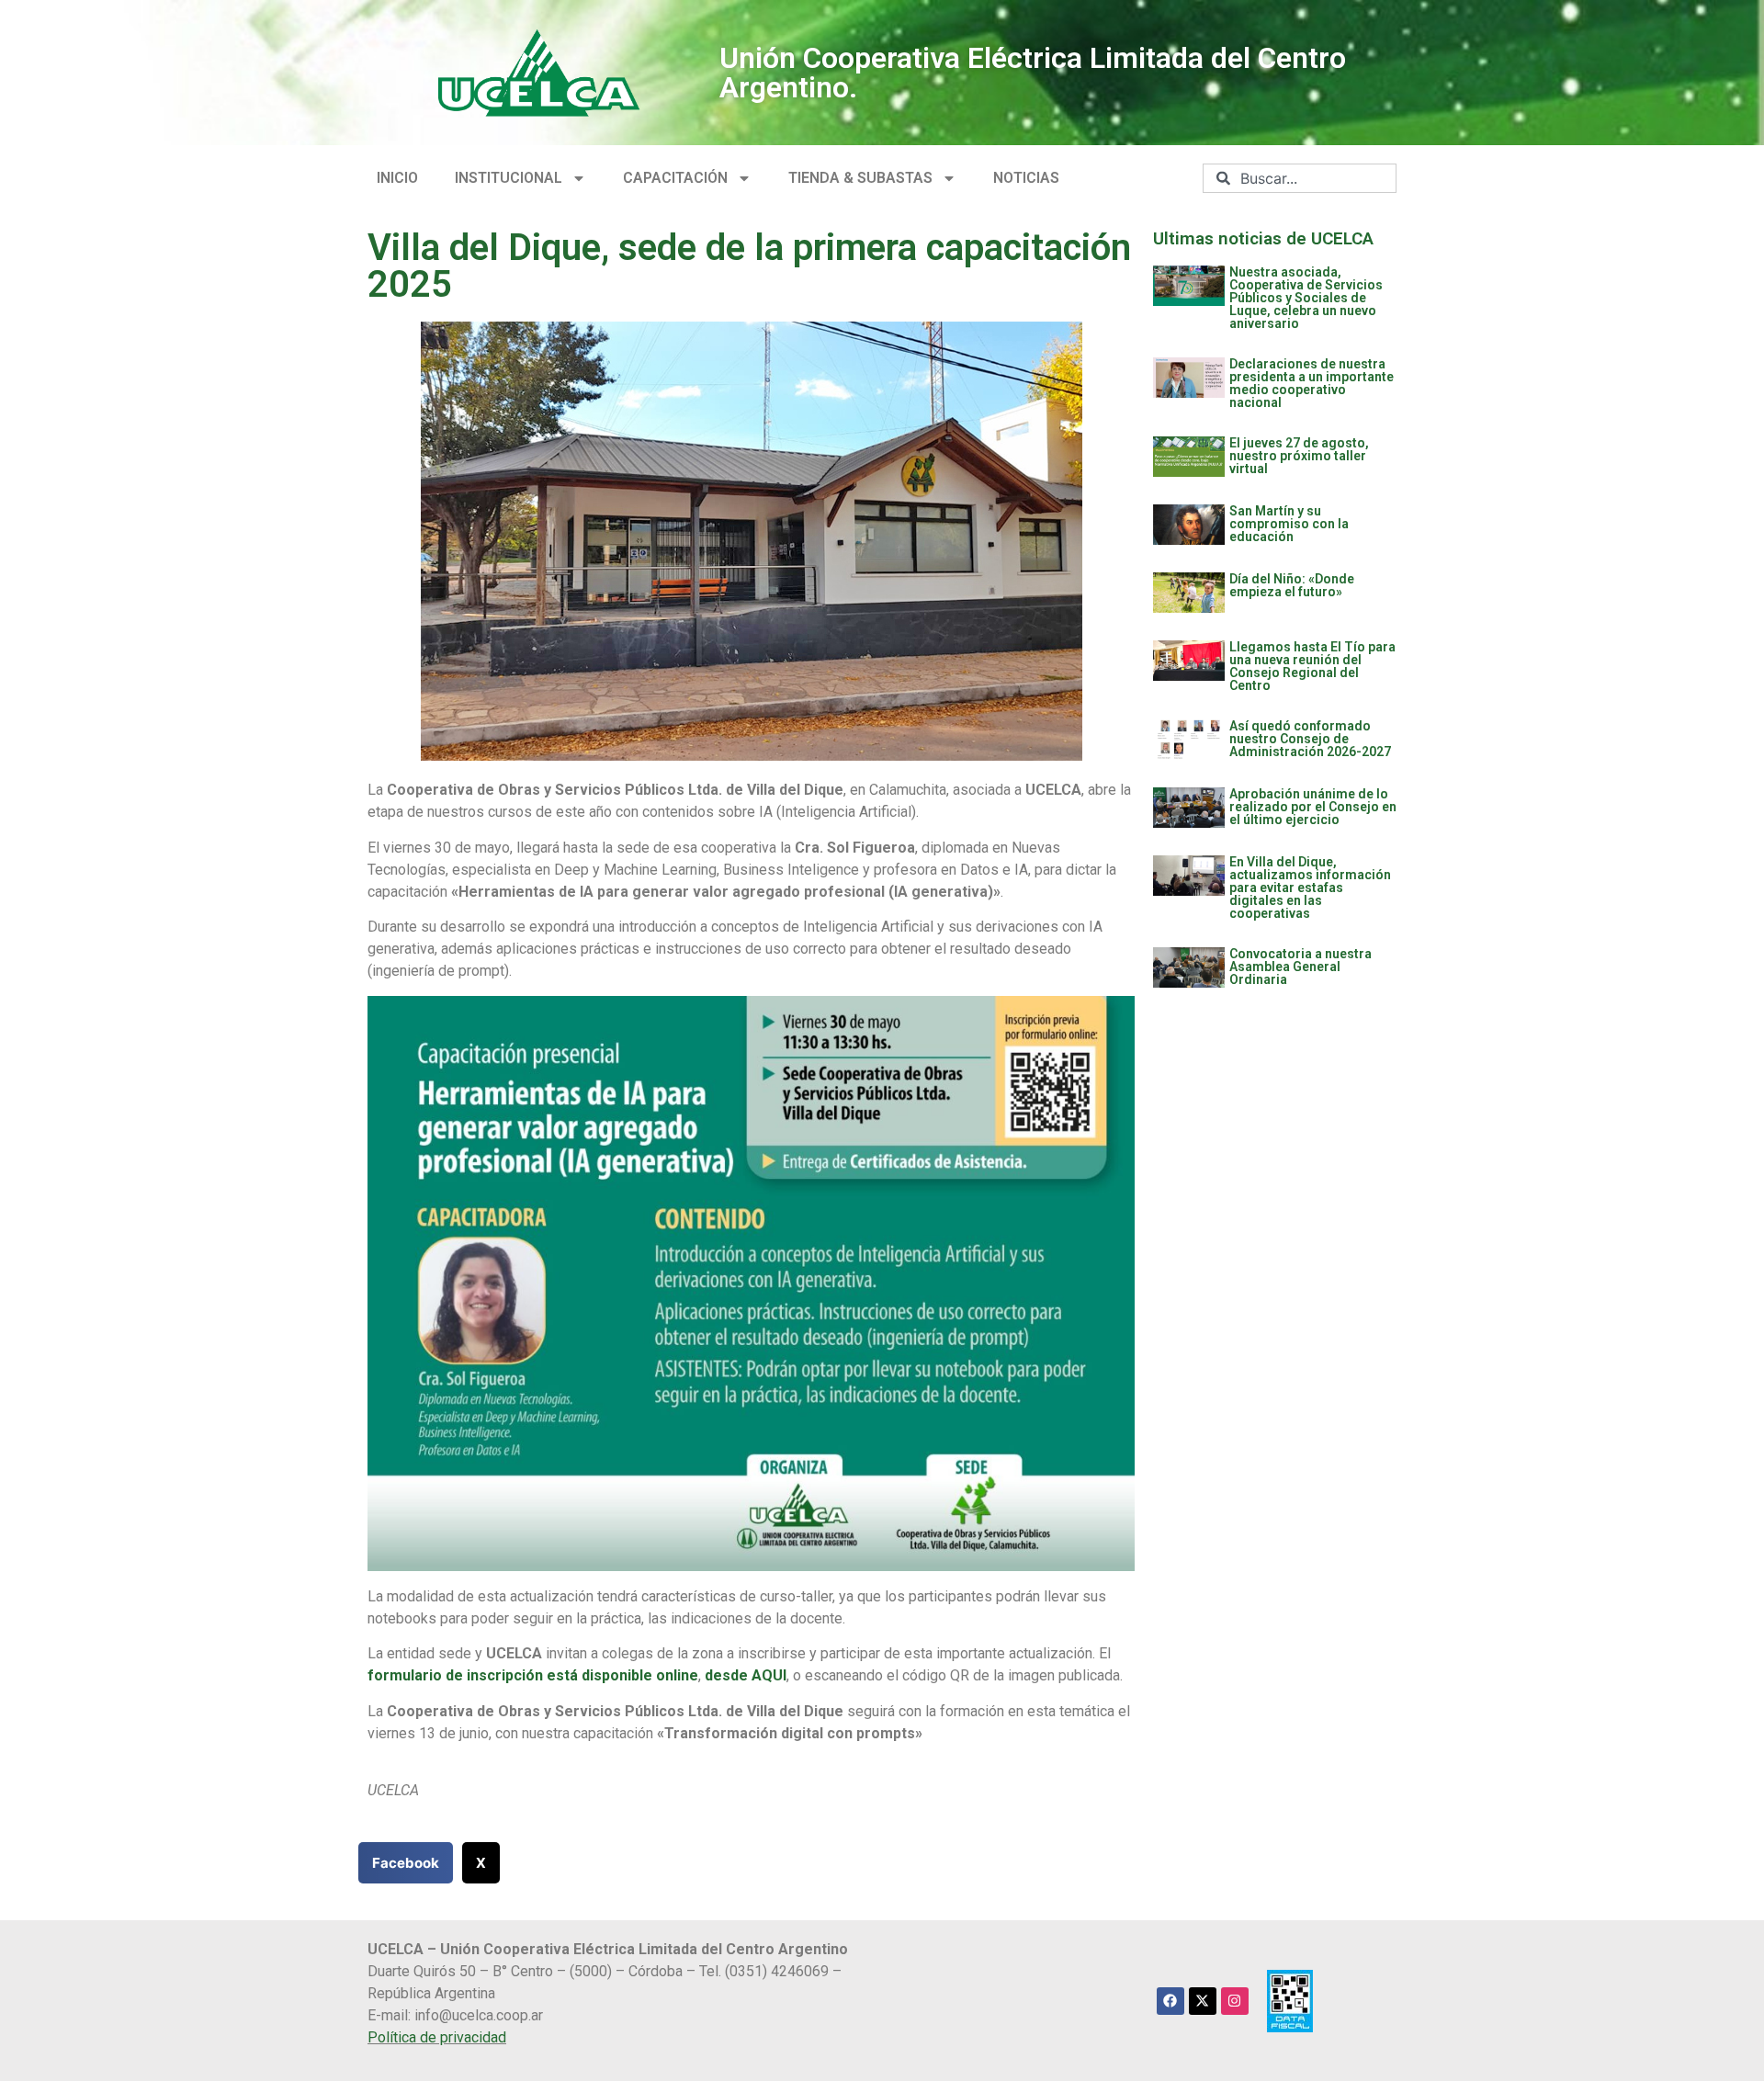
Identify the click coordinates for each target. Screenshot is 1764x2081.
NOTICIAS (1026, 178)
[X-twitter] (1203, 2001)
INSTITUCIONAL (509, 178)
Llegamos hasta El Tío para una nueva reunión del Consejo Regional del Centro (1312, 666)
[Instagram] (1235, 2001)
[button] (406, 1863)
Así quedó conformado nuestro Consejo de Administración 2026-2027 (1310, 739)
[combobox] (1300, 178)
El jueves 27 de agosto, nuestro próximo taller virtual (1299, 456)
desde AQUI (746, 1675)
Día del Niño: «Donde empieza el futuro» (1292, 585)
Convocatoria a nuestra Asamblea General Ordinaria (1300, 967)
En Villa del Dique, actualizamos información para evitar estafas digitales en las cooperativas (1310, 888)
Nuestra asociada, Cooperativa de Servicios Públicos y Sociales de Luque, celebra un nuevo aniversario (1306, 298)
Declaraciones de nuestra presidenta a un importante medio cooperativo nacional (1312, 383)
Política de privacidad (437, 2037)
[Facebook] (1170, 2001)
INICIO (397, 178)
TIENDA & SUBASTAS (860, 178)
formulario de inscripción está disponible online (533, 1675)
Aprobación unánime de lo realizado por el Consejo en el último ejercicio (1313, 807)
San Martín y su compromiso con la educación (1289, 524)
